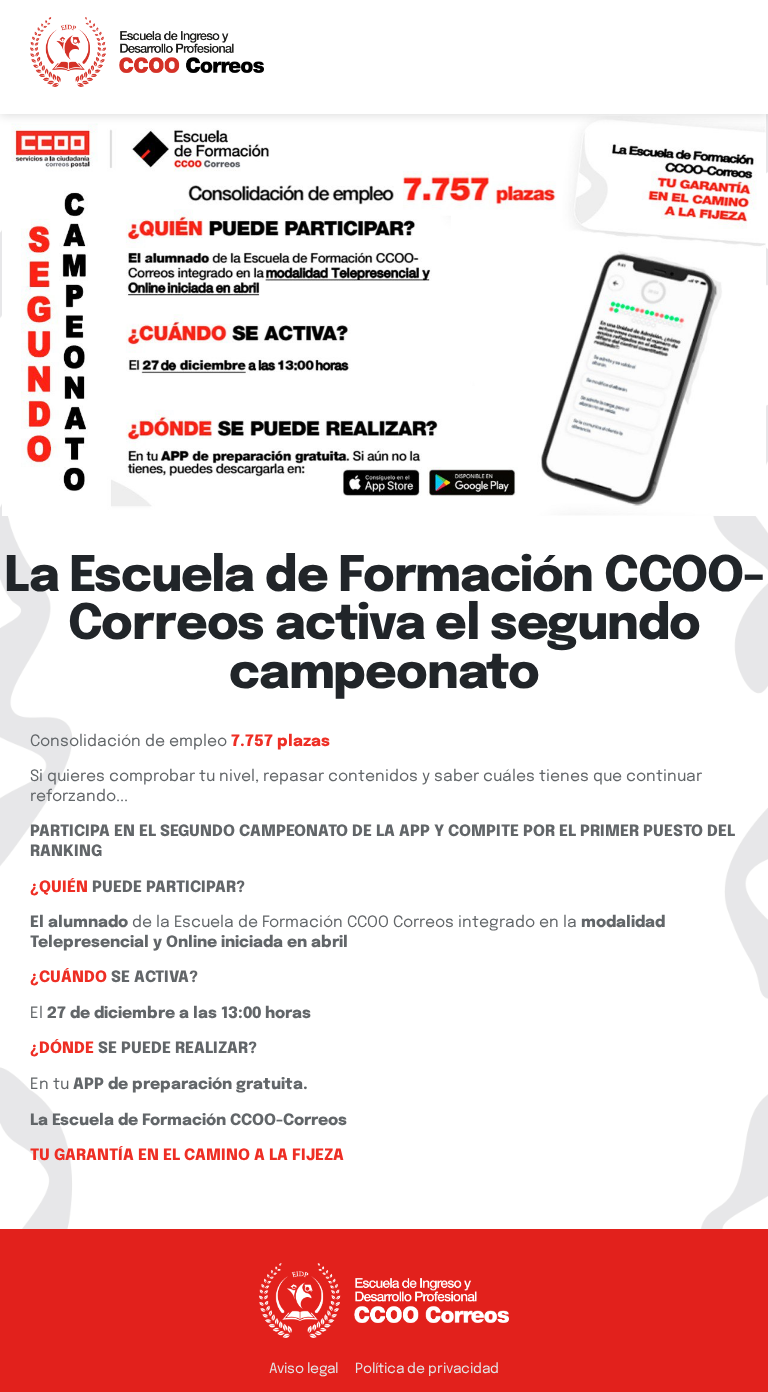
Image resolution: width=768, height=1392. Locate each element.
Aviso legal (303, 1369)
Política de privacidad (427, 1369)
